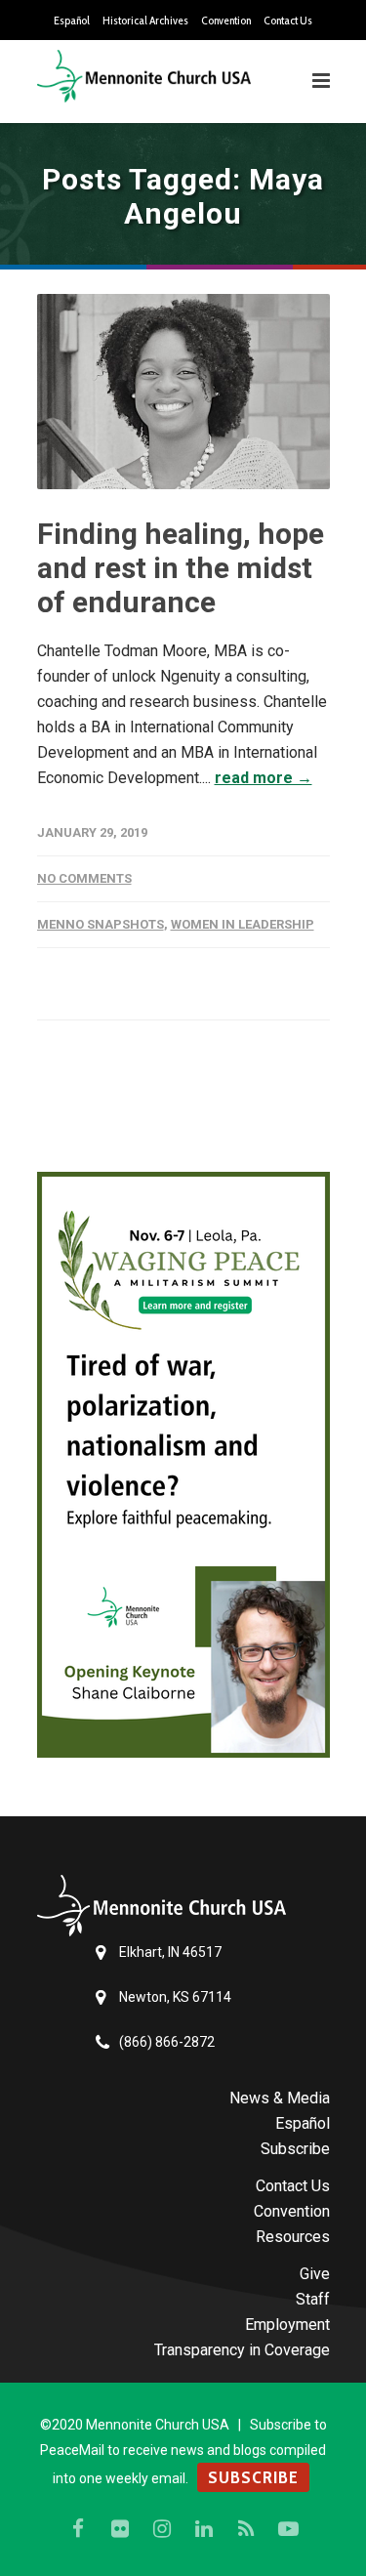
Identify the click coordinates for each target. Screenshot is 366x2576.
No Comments (84, 878)
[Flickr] (120, 2529)
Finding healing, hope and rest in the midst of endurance (181, 568)
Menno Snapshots (101, 924)
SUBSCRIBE (253, 2477)
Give (315, 2274)
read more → (264, 778)
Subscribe (295, 2149)
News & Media (280, 2098)
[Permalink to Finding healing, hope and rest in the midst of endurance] (183, 392)
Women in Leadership (243, 924)
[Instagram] (162, 2529)
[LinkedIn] (204, 2529)
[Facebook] (78, 2529)
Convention (226, 21)
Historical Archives (145, 21)
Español (72, 21)
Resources (293, 2237)
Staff (313, 2299)
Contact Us (288, 21)
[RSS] (246, 2529)
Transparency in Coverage (242, 2350)
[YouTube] (288, 2529)
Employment (287, 2325)
